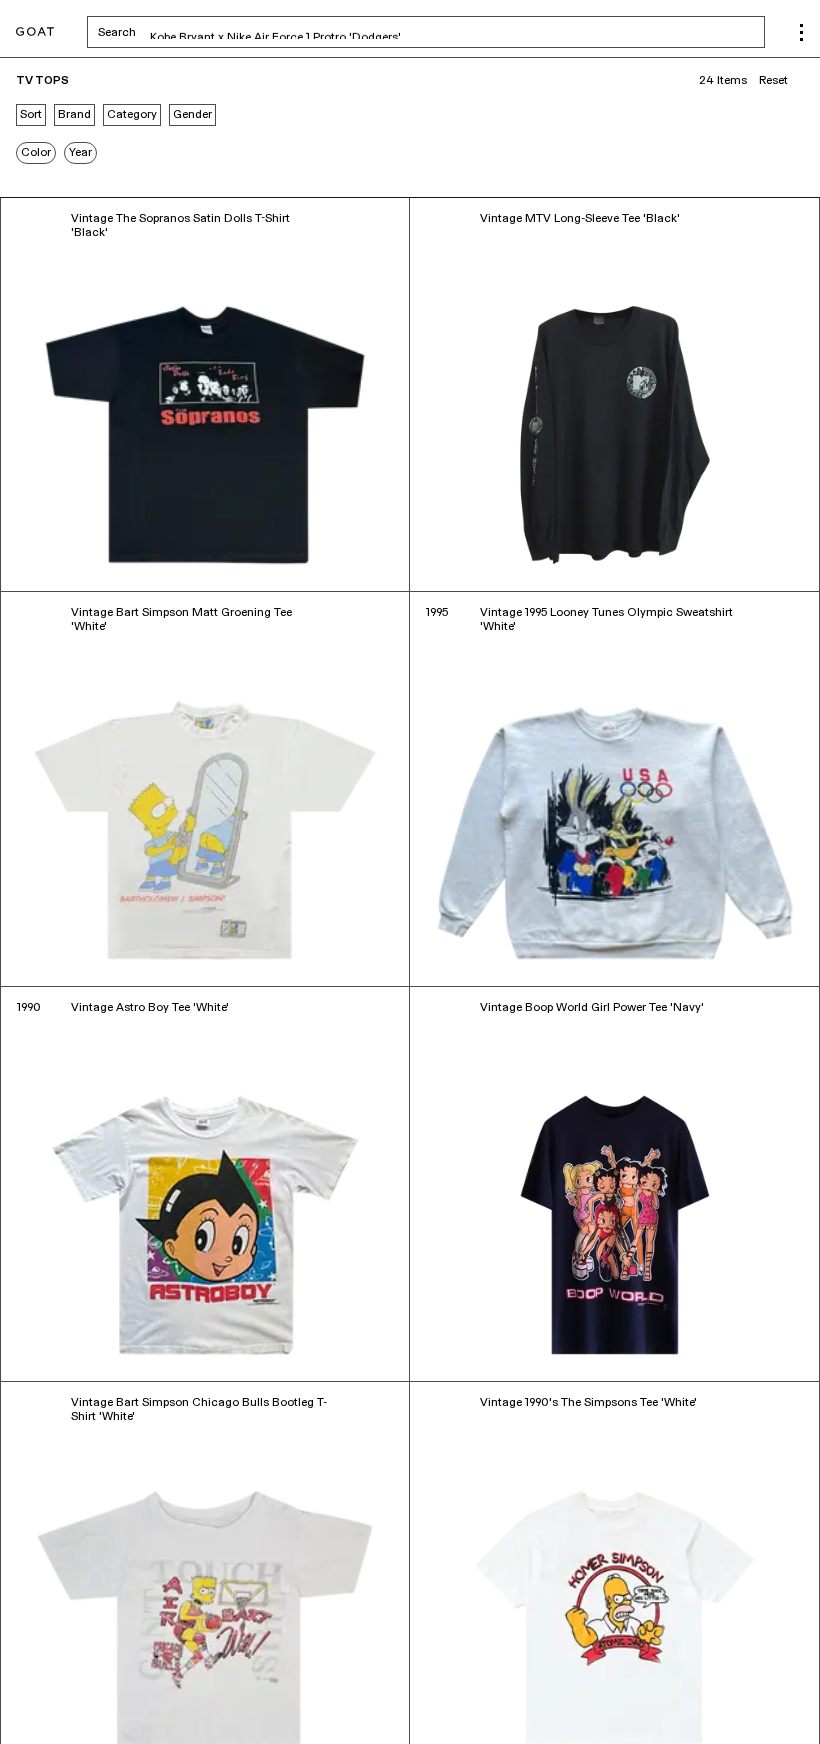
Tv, (80, 1701)
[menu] (801, 32)
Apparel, (111, 1701)
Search (273, 32)
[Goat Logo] (35, 32)
